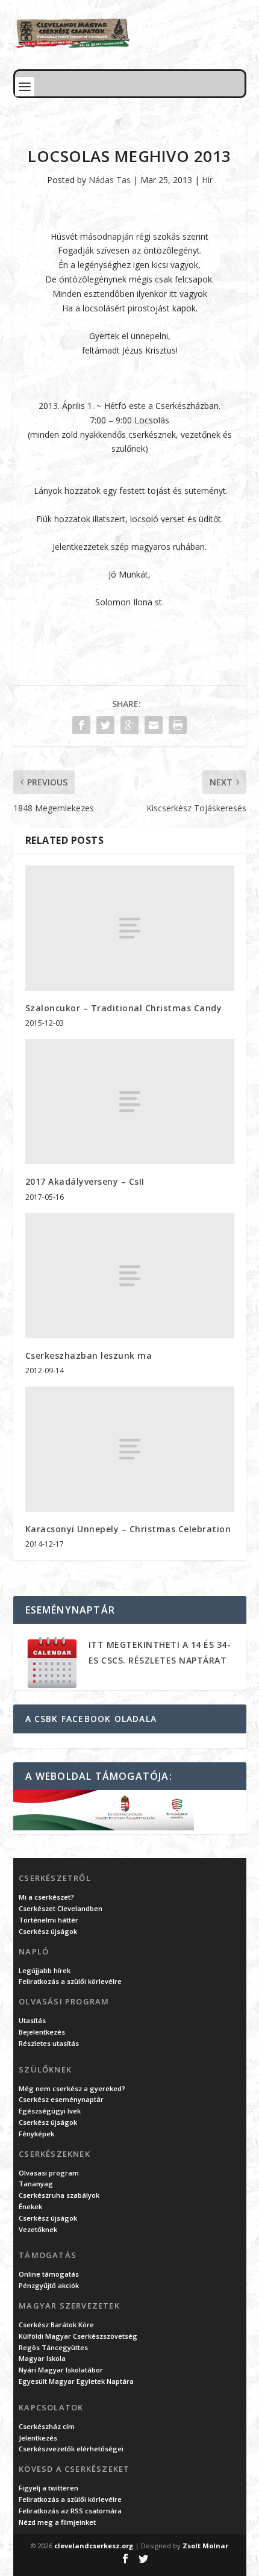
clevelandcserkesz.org (94, 2546)
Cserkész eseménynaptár (61, 2099)
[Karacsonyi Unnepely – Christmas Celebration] (130, 1449)
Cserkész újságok (48, 1931)
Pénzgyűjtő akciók (49, 2285)
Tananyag (36, 2184)
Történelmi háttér (48, 1920)
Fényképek (36, 2134)
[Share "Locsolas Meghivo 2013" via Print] (178, 725)
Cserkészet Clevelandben (61, 1908)
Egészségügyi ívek (50, 2111)
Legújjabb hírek (45, 1970)
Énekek (30, 2206)
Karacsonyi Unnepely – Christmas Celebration (128, 1529)
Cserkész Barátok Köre (56, 2325)
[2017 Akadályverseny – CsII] (130, 1102)
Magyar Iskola (42, 2358)
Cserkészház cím (47, 2426)
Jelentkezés (38, 2438)
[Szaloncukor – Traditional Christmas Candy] (130, 928)
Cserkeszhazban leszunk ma (89, 1355)
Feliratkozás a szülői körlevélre (70, 1981)
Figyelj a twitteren (48, 2488)
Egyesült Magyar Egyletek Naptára (76, 2381)
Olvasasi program (49, 2173)
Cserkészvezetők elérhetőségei (71, 2449)
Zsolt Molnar (205, 2546)
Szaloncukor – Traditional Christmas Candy (124, 1008)
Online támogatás (49, 2274)
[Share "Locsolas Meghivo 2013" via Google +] (129, 725)
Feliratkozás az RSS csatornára (70, 2511)
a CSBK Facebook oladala (91, 1719)
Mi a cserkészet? (46, 1897)
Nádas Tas (110, 180)
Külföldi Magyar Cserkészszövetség (78, 2336)
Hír (207, 180)
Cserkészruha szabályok (59, 2195)
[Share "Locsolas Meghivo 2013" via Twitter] (105, 725)
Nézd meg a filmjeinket (57, 2522)
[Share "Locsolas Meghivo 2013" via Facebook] (81, 725)
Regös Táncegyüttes (53, 2347)
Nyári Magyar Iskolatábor (61, 2370)
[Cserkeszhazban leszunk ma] (130, 1276)
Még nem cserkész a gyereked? (72, 2088)
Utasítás (32, 2020)
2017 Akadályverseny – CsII (85, 1181)
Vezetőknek (38, 2229)
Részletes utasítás (49, 2043)
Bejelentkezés (42, 2032)
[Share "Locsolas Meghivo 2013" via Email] (154, 725)
